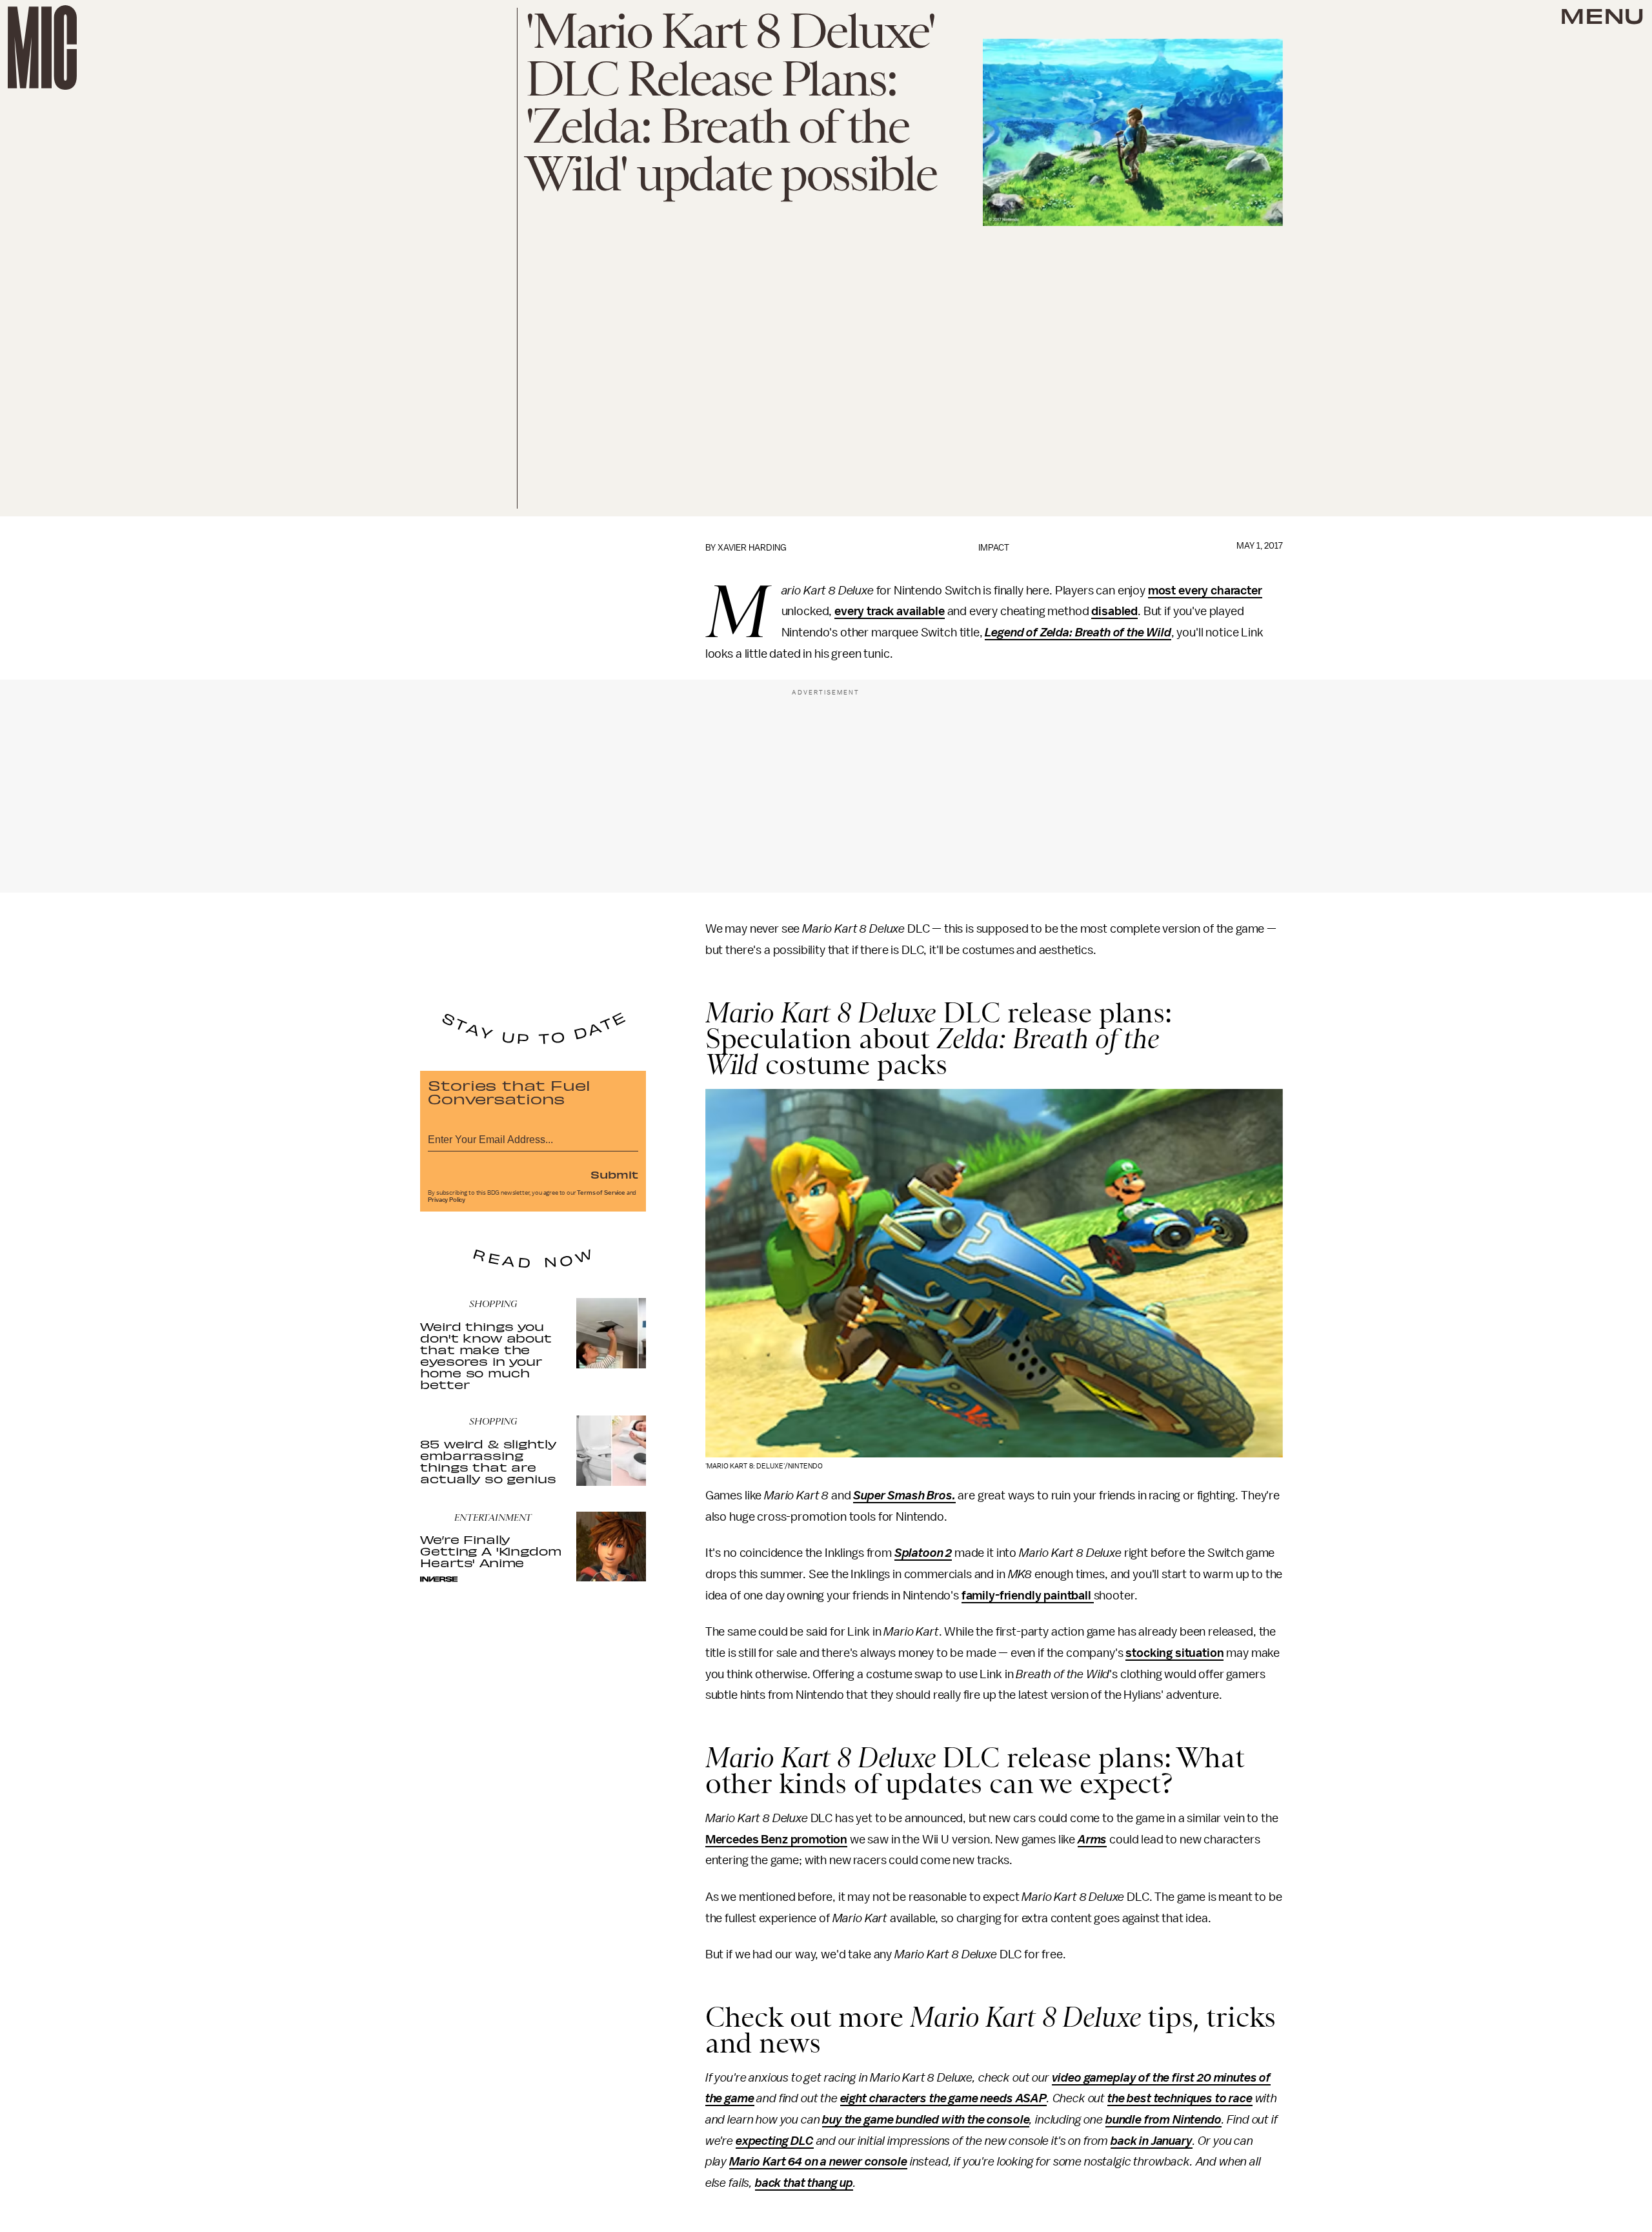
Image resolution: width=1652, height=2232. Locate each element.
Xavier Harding (752, 548)
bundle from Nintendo (1163, 2120)
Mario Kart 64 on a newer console (818, 2162)
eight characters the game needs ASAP (943, 2098)
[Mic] (42, 47)
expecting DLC (775, 2141)
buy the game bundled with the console (926, 2120)
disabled (1114, 611)
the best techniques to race (1180, 2098)
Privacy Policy (447, 1200)
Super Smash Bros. (904, 1496)
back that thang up (804, 2183)
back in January (1152, 2141)
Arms (1092, 1840)
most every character (1205, 591)
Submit (614, 1174)
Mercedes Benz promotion (776, 1840)
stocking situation (1174, 1653)
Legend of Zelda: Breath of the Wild (1078, 633)
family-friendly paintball (1028, 1596)
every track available (890, 611)
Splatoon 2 (923, 1553)
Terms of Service (601, 1193)
